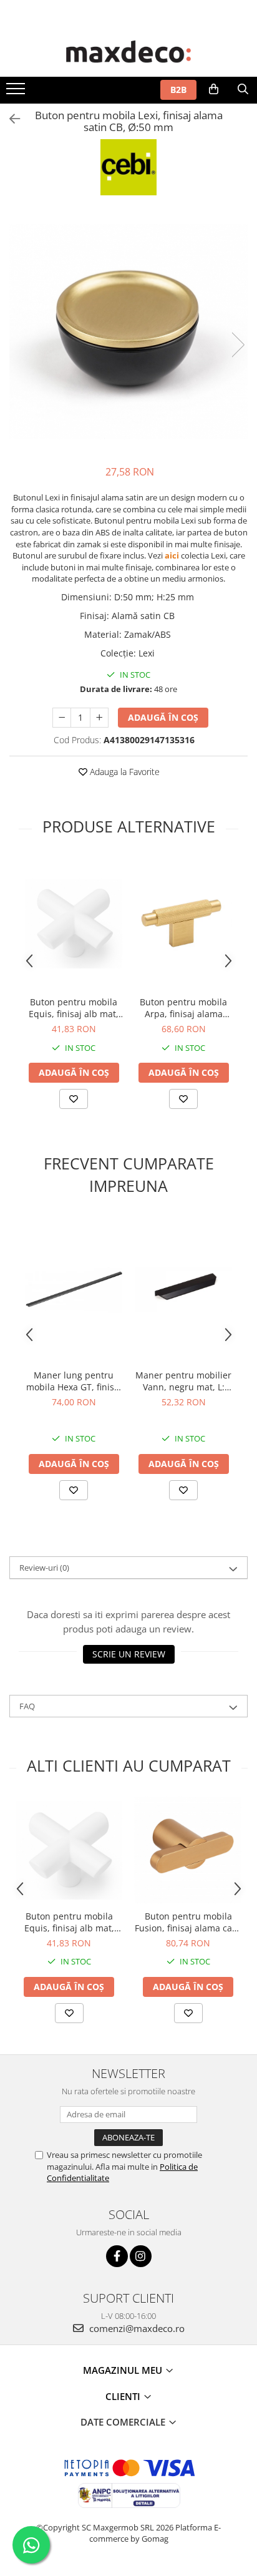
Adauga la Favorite (124, 772)
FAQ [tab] (27, 1706)
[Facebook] (117, 2256)
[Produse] (17, 92)
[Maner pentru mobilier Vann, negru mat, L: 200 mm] (183, 1290)
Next (238, 345)
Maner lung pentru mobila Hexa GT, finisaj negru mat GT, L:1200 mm (74, 1381)
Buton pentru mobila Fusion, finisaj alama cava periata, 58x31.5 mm (188, 1922)
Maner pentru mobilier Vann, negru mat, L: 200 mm (183, 1381)
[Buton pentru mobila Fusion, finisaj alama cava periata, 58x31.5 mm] (188, 1850)
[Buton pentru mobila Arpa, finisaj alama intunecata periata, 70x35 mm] (183, 924)
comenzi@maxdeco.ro (136, 2328)
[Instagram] (141, 2256)
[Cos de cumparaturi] (214, 89)
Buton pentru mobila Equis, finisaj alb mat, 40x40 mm (74, 1008)
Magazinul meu (124, 2370)
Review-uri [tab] (44, 1568)
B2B (178, 90)
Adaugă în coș (163, 717)
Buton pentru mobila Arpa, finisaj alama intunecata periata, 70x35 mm (183, 1008)
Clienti (124, 2396)
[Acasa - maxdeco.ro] (128, 53)
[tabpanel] (128, 332)
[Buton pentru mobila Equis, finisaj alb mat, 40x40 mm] (74, 924)
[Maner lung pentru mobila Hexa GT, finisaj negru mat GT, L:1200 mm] (74, 1290)
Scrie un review (129, 1654)
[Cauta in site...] (243, 89)
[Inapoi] (9, 119)
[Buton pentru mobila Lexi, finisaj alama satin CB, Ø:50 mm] (128, 332)
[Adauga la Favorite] (74, 1099)
